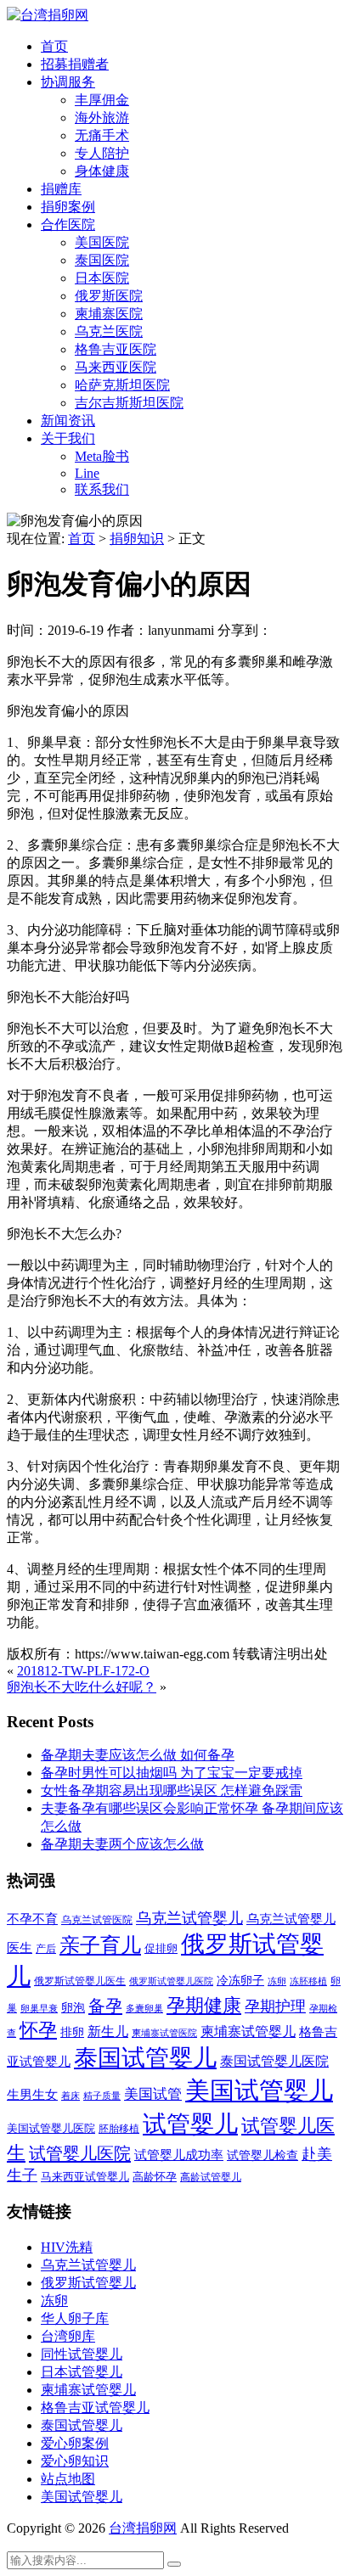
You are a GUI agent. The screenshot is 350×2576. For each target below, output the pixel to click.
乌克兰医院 (109, 331)
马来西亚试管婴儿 (85, 2177)
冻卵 (277, 1981)
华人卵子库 (75, 2318)
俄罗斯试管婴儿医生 (80, 1981)
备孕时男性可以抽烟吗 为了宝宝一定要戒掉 (172, 1773)
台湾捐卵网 (143, 2528)
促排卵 (161, 1948)
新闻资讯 (68, 421)
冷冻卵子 (240, 1980)
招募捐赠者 (75, 64)
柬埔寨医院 (109, 314)
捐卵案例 (68, 207)
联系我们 (102, 489)
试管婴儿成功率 (179, 2155)
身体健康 (102, 171)
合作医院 (68, 224)
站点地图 (68, 2479)
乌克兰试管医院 (97, 1920)
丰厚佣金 (102, 100)
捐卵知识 (137, 539)
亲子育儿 (100, 1945)
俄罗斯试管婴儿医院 (171, 1981)
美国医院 (102, 242)
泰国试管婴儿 (145, 2058)
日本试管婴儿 (82, 2372)
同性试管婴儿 (82, 2354)
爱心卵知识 (75, 2461)
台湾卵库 (68, 2336)
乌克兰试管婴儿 (189, 1918)
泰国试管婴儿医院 (274, 2061)
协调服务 (68, 82)
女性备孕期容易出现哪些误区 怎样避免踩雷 (172, 1790)
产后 (46, 1949)
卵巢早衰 (39, 2009)
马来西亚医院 (116, 367)
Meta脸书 (102, 456)
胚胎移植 (119, 2129)
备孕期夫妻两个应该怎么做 (122, 1844)
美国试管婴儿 (259, 2091)
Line (87, 473)
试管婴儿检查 (262, 2155)
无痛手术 (102, 135)
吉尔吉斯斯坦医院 (129, 403)
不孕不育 (32, 1919)
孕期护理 (275, 2006)
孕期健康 (204, 2006)
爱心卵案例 (75, 2443)
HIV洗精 (67, 2247)
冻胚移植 (308, 1981)
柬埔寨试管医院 (164, 2033)
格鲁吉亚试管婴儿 (95, 2408)
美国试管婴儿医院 (51, 2128)
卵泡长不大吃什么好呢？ (82, 1687)
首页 (54, 46)
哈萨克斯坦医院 (122, 385)
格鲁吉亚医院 (116, 349)
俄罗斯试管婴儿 (88, 2283)
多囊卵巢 (144, 2008)
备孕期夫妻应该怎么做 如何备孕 (138, 1755)
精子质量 (102, 2096)
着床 (71, 2096)
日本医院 (102, 278)
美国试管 (153, 2094)
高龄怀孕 (155, 2177)
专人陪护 (102, 153)
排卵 (72, 2032)
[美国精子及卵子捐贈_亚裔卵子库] (48, 15)
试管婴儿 (190, 2124)
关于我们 (68, 438)
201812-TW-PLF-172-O (83, 1671)
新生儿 (108, 2032)
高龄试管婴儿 (211, 2177)
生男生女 (32, 2095)
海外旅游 (102, 118)
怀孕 (38, 2030)
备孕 (105, 2006)
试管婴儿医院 (80, 2153)
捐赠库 (61, 189)
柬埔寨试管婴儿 (248, 2032)
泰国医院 (102, 260)
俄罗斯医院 (109, 296)
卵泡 (73, 2008)
